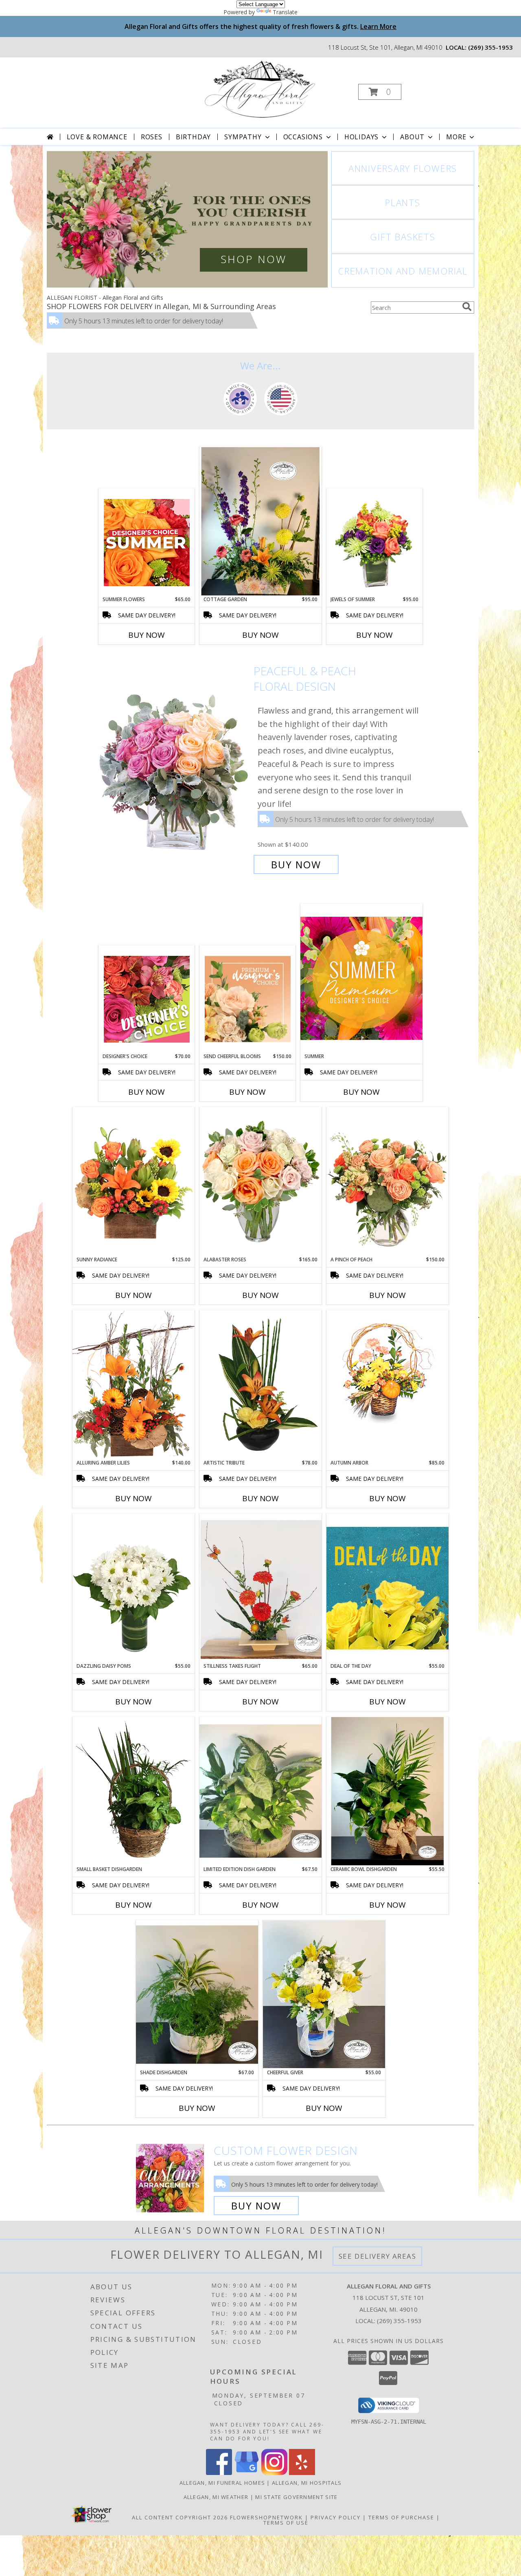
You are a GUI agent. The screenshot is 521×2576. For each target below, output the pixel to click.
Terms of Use (286, 2523)
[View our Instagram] (274, 2473)
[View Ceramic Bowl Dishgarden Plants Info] (387, 1791)
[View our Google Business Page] (247, 2473)
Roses (152, 137)
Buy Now (147, 635)
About (412, 137)
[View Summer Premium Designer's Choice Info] (361, 978)
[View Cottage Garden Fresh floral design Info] (260, 521)
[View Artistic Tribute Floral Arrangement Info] (260, 1385)
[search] (467, 307)
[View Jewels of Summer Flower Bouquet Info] (375, 542)
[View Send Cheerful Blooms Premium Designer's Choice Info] (248, 999)
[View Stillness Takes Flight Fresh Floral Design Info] (260, 1588)
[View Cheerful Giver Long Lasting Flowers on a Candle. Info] (324, 1994)
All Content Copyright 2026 (180, 2517)
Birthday (193, 137)
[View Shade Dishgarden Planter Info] (197, 1994)
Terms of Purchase (401, 2517)
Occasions (303, 137)
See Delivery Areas (378, 2256)
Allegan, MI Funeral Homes (222, 2483)
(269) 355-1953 (490, 47)
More (456, 137)
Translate (285, 12)
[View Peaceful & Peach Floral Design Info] (174, 768)
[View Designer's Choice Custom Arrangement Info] (147, 999)
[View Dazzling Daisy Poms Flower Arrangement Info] (134, 1588)
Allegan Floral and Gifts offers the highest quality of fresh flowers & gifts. (260, 26)
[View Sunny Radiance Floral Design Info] (134, 1181)
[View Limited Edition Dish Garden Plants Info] (260, 1791)
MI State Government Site (296, 2497)
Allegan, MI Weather (216, 2497)
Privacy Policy (336, 2517)
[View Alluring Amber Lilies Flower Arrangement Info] (134, 1385)
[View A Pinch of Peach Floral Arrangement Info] (387, 1181)
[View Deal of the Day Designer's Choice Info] (387, 1588)
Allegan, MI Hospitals (307, 2483)
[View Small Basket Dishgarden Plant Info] (134, 1791)
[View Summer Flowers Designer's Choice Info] (147, 542)
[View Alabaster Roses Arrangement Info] (260, 1181)
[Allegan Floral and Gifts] (260, 89)
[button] (380, 92)
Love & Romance (97, 137)
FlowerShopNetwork (266, 2517)
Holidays (361, 137)
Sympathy (243, 137)
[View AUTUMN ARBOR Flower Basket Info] (387, 1369)
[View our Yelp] (302, 2473)
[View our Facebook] (219, 2473)
